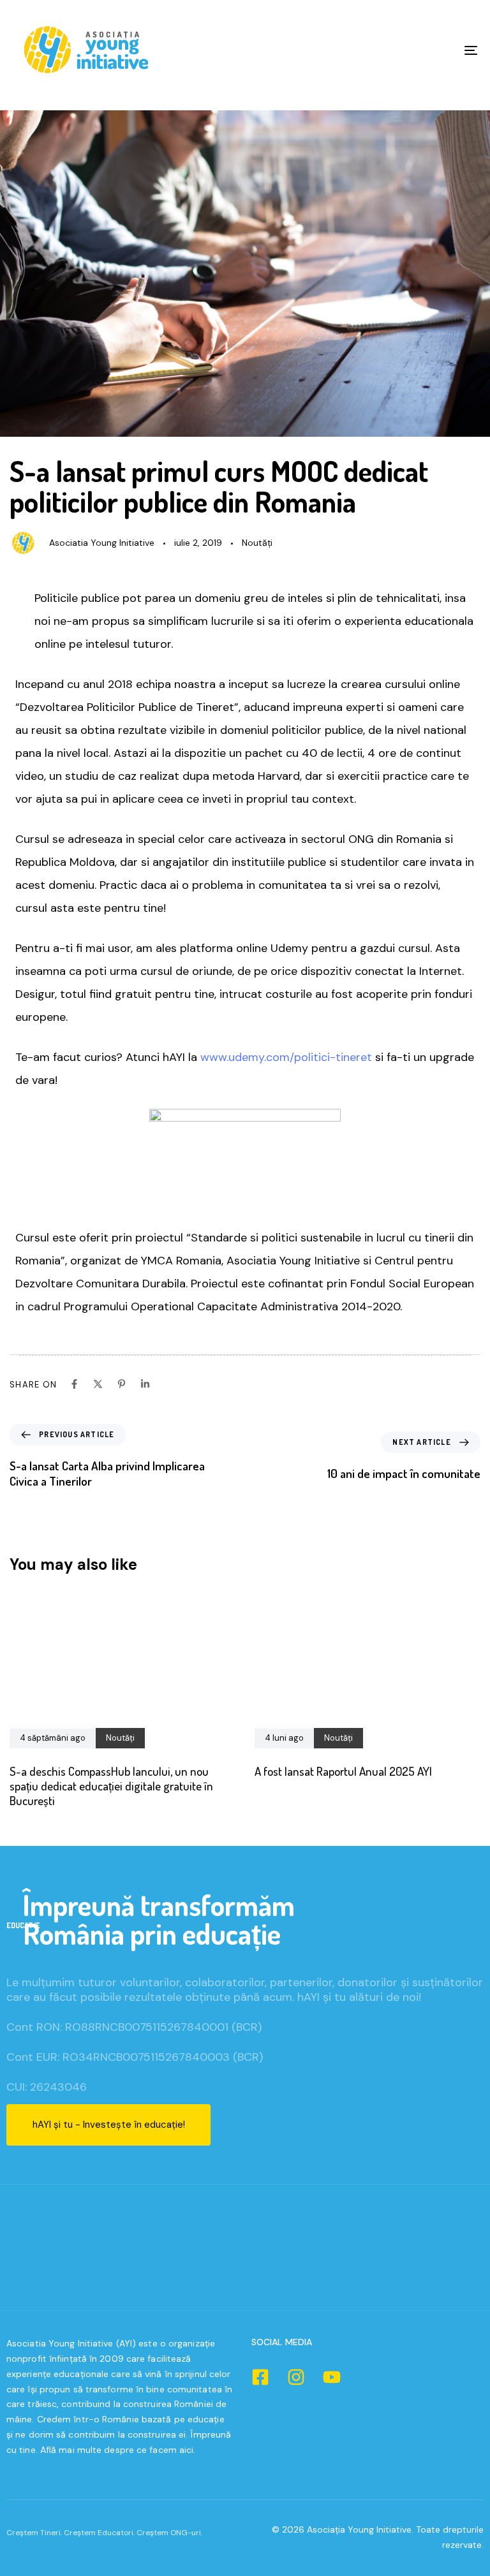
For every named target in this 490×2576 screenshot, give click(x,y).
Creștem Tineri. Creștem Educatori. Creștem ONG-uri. (104, 2533)
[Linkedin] (145, 1384)
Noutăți (257, 543)
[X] (98, 1384)
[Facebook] (74, 1384)
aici (186, 2450)
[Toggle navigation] (400, 50)
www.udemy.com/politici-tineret (286, 1057)
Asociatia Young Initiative (102, 543)
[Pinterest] (122, 1384)
